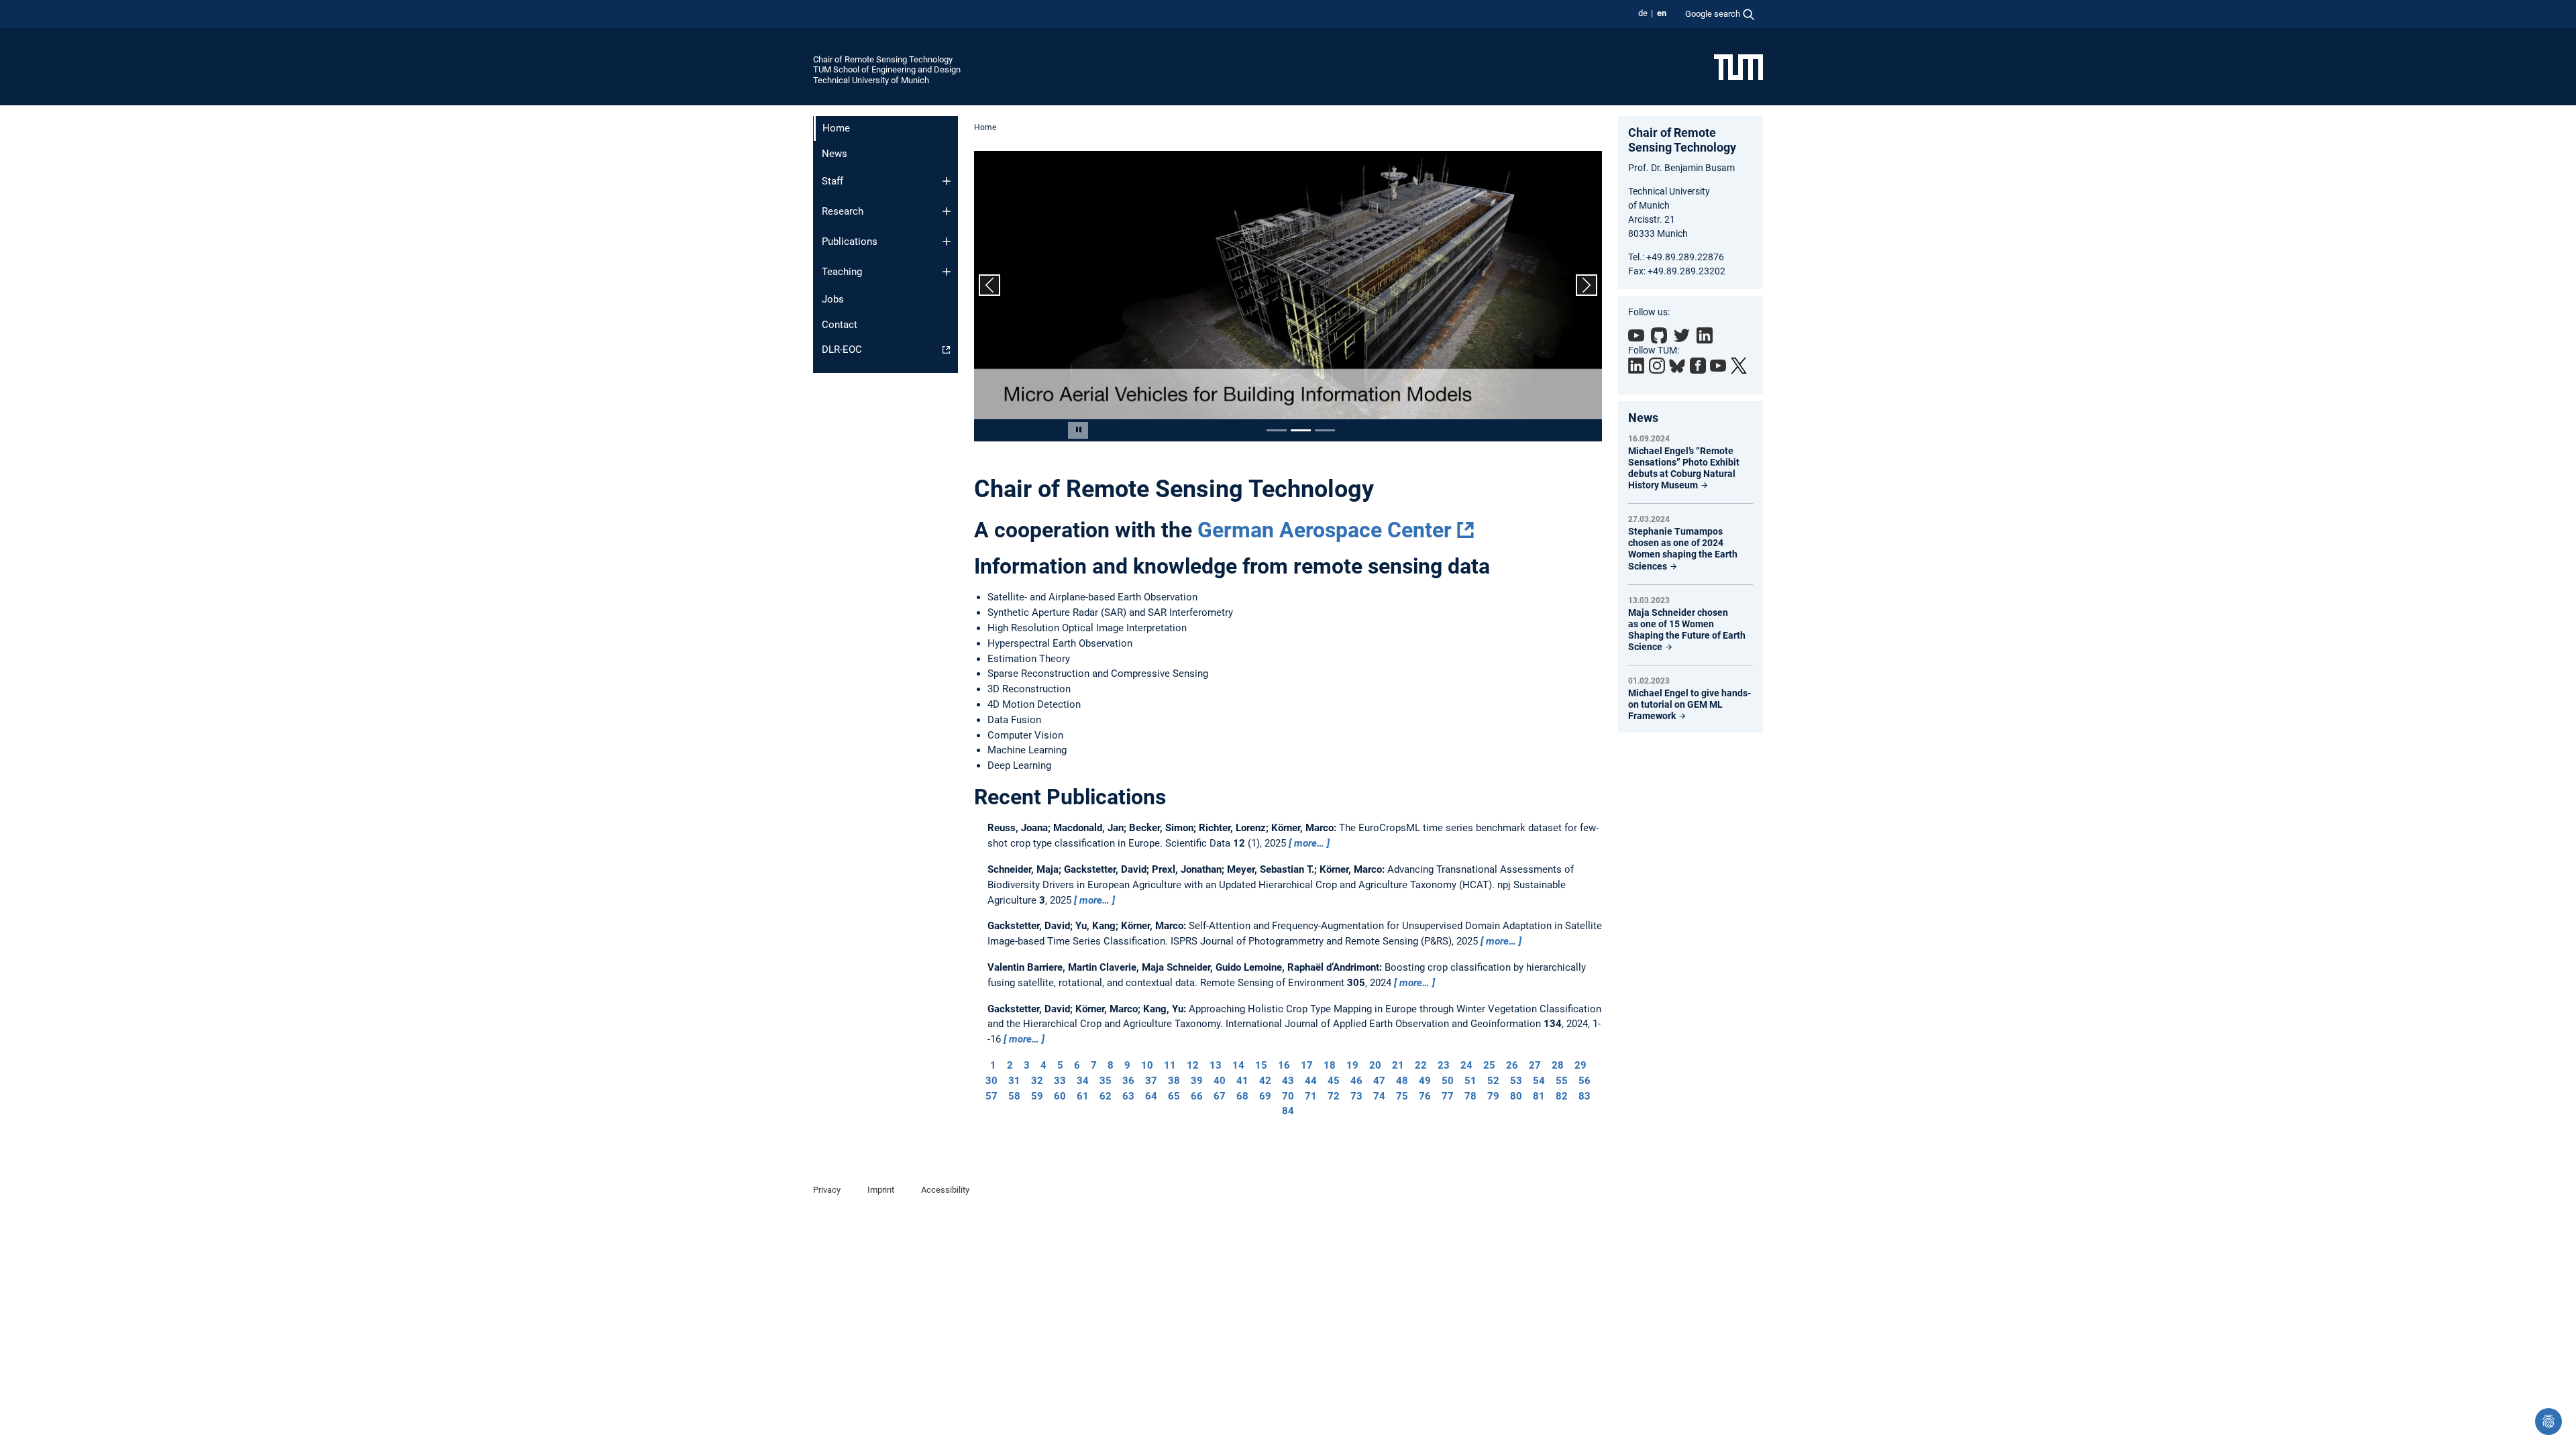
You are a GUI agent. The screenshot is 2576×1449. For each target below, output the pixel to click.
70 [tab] (1288, 1096)
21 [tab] (1398, 1065)
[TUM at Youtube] (1718, 366)
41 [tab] (1242, 1081)
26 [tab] (1512, 1065)
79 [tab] (1493, 1096)
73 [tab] (1356, 1096)
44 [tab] (1311, 1081)
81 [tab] (1539, 1096)
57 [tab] (991, 1096)
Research (843, 211)
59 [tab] (1037, 1096)
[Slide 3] (1325, 430)
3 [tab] (1027, 1065)
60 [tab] (1060, 1096)
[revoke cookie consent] (2548, 1421)
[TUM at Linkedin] (1636, 366)
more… (1309, 843)
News (835, 154)
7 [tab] (1094, 1065)
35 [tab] (1106, 1081)
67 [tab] (1220, 1096)
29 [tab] (1580, 1065)
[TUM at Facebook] (1698, 366)
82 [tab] (1562, 1096)
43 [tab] (1288, 1081)
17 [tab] (1307, 1065)
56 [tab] (1585, 1081)
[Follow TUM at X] (1739, 366)
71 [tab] (1311, 1096)
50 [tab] (1448, 1081)
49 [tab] (1425, 1081)
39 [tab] (1197, 1081)
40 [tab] (1220, 1081)
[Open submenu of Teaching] (947, 272)
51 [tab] (1470, 1081)
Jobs (833, 299)
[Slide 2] (1301, 430)
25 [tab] (1489, 1065)
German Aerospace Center (1325, 530)
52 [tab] (1493, 1081)
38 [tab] (1174, 1081)
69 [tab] (1265, 1096)
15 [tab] (1261, 1065)
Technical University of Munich (871, 80)
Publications (850, 241)
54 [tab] (1539, 1081)
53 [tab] (1516, 1081)
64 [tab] (1151, 1096)
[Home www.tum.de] (1738, 66)
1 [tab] (993, 1065)
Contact (840, 325)
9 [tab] (1127, 1065)
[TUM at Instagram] (1657, 366)
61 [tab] (1083, 1096)
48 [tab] (1402, 1081)
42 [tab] (1265, 1081)
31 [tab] (1014, 1081)
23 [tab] (1444, 1065)
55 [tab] (1562, 1081)
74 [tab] (1379, 1096)
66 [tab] (1197, 1096)
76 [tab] (1425, 1096)
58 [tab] (1014, 1096)
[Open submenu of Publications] (947, 241)
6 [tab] (1077, 1065)
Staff (833, 181)
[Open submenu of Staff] (947, 181)
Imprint (881, 1190)
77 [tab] (1448, 1096)
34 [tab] (1083, 1081)
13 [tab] (1216, 1065)
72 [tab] (1334, 1096)
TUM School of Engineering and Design (887, 69)
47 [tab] (1379, 1081)
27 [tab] (1535, 1065)
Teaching (842, 272)
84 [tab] (1288, 1111)
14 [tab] (1238, 1065)
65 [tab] (1174, 1096)
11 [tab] (1170, 1065)
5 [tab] (1060, 1065)
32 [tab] (1037, 1081)
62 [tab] (1106, 1096)
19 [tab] (1352, 1065)
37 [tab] (1151, 1081)
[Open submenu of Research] (947, 211)
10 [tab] (1147, 1065)
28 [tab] (1558, 1065)
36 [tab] (1128, 1081)
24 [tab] (1466, 1065)
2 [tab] (1010, 1065)
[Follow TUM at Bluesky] (1677, 366)
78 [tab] (1470, 1096)
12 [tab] (1193, 1065)
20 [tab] (1375, 1065)
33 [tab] (1060, 1081)
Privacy (827, 1190)
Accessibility (945, 1190)
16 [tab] (1284, 1065)
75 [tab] (1402, 1096)
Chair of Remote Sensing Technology (883, 59)
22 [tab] (1421, 1065)
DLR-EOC (842, 350)
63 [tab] (1128, 1096)
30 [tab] (991, 1081)
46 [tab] (1356, 1081)
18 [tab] (1330, 1065)
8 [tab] (1111, 1065)
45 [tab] (1334, 1081)
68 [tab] (1242, 1096)
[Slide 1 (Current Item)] (1277, 430)
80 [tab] (1516, 1096)
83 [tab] (1585, 1096)
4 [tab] (1043, 1065)
